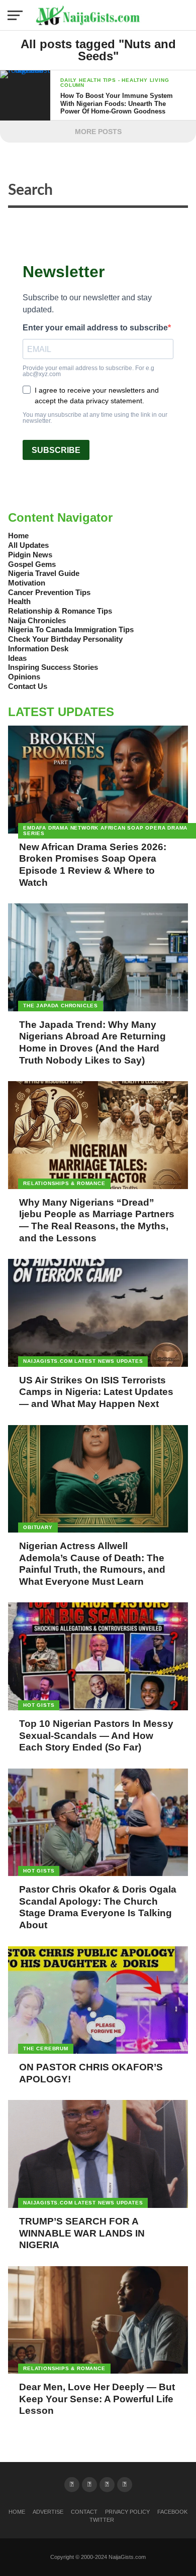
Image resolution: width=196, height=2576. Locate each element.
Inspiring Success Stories (53, 667)
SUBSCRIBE (56, 450)
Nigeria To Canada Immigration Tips (71, 629)
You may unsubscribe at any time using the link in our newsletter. (95, 418)
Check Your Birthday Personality (65, 639)
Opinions (24, 677)
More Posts (98, 132)
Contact (84, 2512)
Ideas (17, 658)
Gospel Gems (32, 564)
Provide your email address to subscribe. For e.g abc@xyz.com (88, 371)
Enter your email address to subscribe (95, 328)
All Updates (28, 545)
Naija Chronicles (37, 620)
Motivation (27, 583)
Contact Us (28, 686)
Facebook (172, 2512)
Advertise (48, 2512)
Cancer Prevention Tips (49, 592)
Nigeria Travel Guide (44, 573)
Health (19, 601)
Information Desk (38, 649)
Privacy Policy (127, 2512)
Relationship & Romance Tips (60, 611)
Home (18, 536)
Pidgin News (30, 555)
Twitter (102, 2520)
